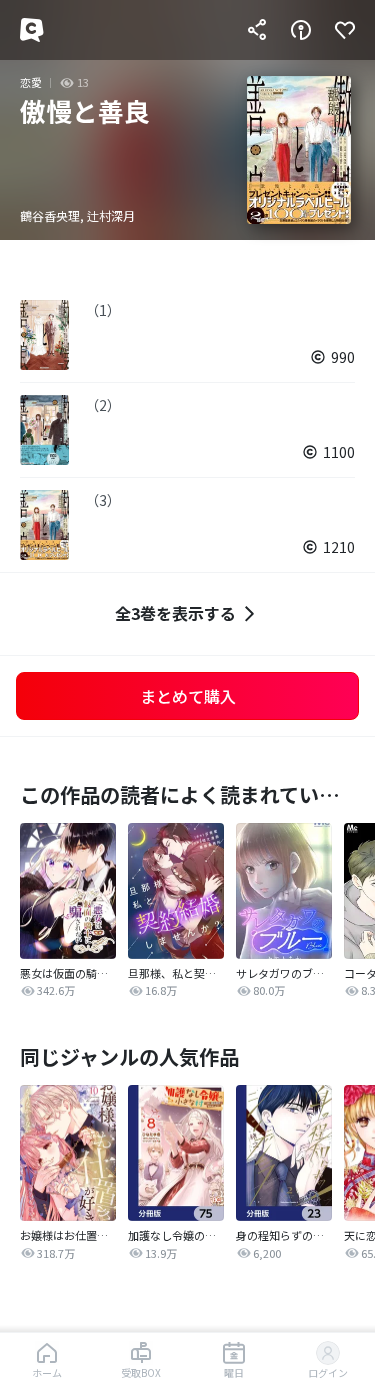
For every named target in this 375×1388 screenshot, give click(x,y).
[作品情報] (301, 30)
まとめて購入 (188, 696)
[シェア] (257, 30)
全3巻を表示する (175, 613)
